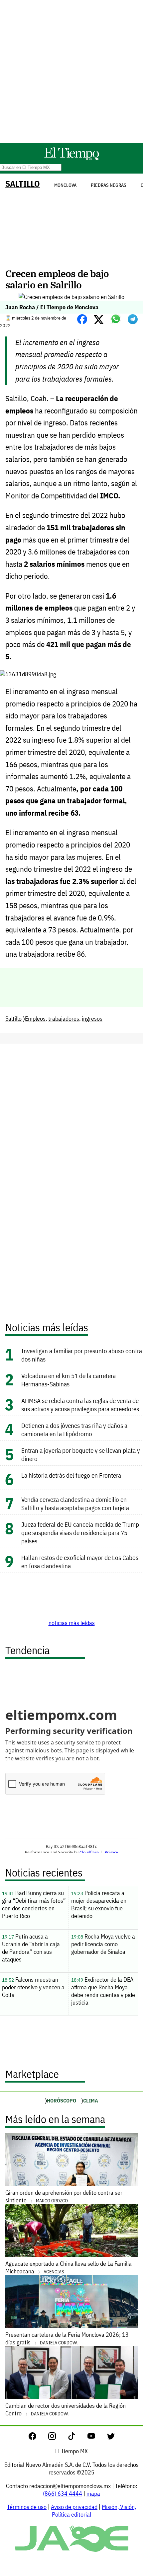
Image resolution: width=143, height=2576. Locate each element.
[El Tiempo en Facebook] (38, 2438)
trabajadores (64, 1019)
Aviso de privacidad (74, 2507)
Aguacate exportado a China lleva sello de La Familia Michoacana (69, 2267)
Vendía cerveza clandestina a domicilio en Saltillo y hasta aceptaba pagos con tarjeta (75, 1504)
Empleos (35, 1019)
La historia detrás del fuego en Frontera (71, 1475)
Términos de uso (27, 2507)
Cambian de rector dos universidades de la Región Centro (66, 2409)
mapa (93, 2494)
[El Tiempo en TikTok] (77, 2438)
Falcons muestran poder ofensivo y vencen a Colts (33, 1987)
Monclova (65, 185)
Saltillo (23, 184)
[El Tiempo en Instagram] (57, 2438)
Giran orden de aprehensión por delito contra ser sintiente (64, 2196)
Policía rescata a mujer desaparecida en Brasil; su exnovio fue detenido (99, 1904)
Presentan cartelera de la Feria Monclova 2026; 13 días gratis (67, 2338)
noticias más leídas (72, 1623)
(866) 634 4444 (63, 2494)
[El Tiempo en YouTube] (97, 2438)
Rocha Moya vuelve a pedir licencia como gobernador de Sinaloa (103, 1944)
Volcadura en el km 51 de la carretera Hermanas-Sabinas (69, 1380)
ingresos (92, 1019)
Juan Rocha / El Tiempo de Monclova (52, 307)
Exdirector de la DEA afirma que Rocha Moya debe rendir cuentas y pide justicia (103, 1991)
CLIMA (91, 2100)
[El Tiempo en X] (111, 2438)
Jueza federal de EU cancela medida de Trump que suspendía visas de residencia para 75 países (80, 1533)
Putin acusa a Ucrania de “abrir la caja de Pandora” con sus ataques (31, 1948)
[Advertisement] (71, 71)
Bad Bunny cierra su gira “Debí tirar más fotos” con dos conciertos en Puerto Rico (34, 1904)
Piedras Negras (109, 185)
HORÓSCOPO (62, 2100)
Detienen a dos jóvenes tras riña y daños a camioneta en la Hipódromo (74, 1430)
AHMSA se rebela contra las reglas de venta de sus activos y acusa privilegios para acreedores (80, 1405)
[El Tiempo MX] (71, 159)
